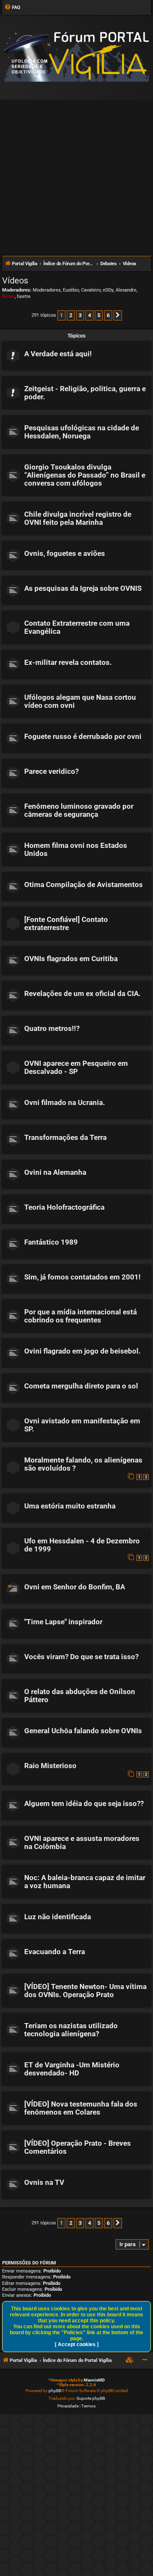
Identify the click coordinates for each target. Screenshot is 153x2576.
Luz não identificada (58, 1917)
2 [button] (71, 315)
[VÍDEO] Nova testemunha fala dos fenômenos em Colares (81, 2108)
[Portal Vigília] (76, 57)
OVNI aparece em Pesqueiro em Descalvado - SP (76, 1068)
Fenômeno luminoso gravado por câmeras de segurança (79, 810)
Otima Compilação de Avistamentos (84, 885)
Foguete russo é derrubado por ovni (83, 737)
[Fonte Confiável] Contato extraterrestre (66, 924)
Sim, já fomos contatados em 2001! (82, 1277)
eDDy (108, 290)
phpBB (55, 2391)
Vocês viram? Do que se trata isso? (81, 1657)
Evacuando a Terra (55, 1952)
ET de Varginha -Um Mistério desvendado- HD (72, 2069)
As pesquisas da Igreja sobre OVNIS (83, 588)
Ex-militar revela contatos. (68, 663)
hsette (24, 296)
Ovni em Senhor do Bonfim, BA (75, 1587)
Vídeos (15, 280)
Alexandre (126, 290)
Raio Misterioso (50, 1766)
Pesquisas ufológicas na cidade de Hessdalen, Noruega (82, 432)
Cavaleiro (91, 290)
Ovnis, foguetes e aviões (65, 554)
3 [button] (80, 315)
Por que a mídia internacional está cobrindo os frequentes (81, 1316)
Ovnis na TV (44, 2182)
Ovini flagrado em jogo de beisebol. (82, 1351)
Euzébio (71, 290)
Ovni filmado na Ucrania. (65, 1103)
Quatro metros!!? (52, 1029)
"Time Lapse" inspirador (63, 1622)
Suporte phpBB (91, 2398)
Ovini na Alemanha (55, 1172)
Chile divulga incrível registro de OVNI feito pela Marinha (78, 518)
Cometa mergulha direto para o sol (81, 1386)
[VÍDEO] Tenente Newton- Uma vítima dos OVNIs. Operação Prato (85, 1991)
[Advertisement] (76, 174)
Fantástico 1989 (51, 1242)
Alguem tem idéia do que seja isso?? (84, 1804)
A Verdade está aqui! (58, 354)
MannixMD (94, 2380)
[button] (118, 315)
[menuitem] (12, 8)
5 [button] (99, 315)
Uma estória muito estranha (70, 1506)
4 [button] (89, 315)
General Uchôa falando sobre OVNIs (83, 1731)
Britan (8, 296)
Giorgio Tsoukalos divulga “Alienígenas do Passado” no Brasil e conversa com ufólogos (85, 475)
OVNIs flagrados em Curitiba (71, 959)
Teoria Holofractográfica (64, 1207)
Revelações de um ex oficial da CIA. (82, 994)
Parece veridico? (51, 771)
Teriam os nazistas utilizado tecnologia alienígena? (71, 2030)
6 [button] (108, 315)
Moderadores (47, 290)
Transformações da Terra (65, 1138)
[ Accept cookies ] (77, 2344)
